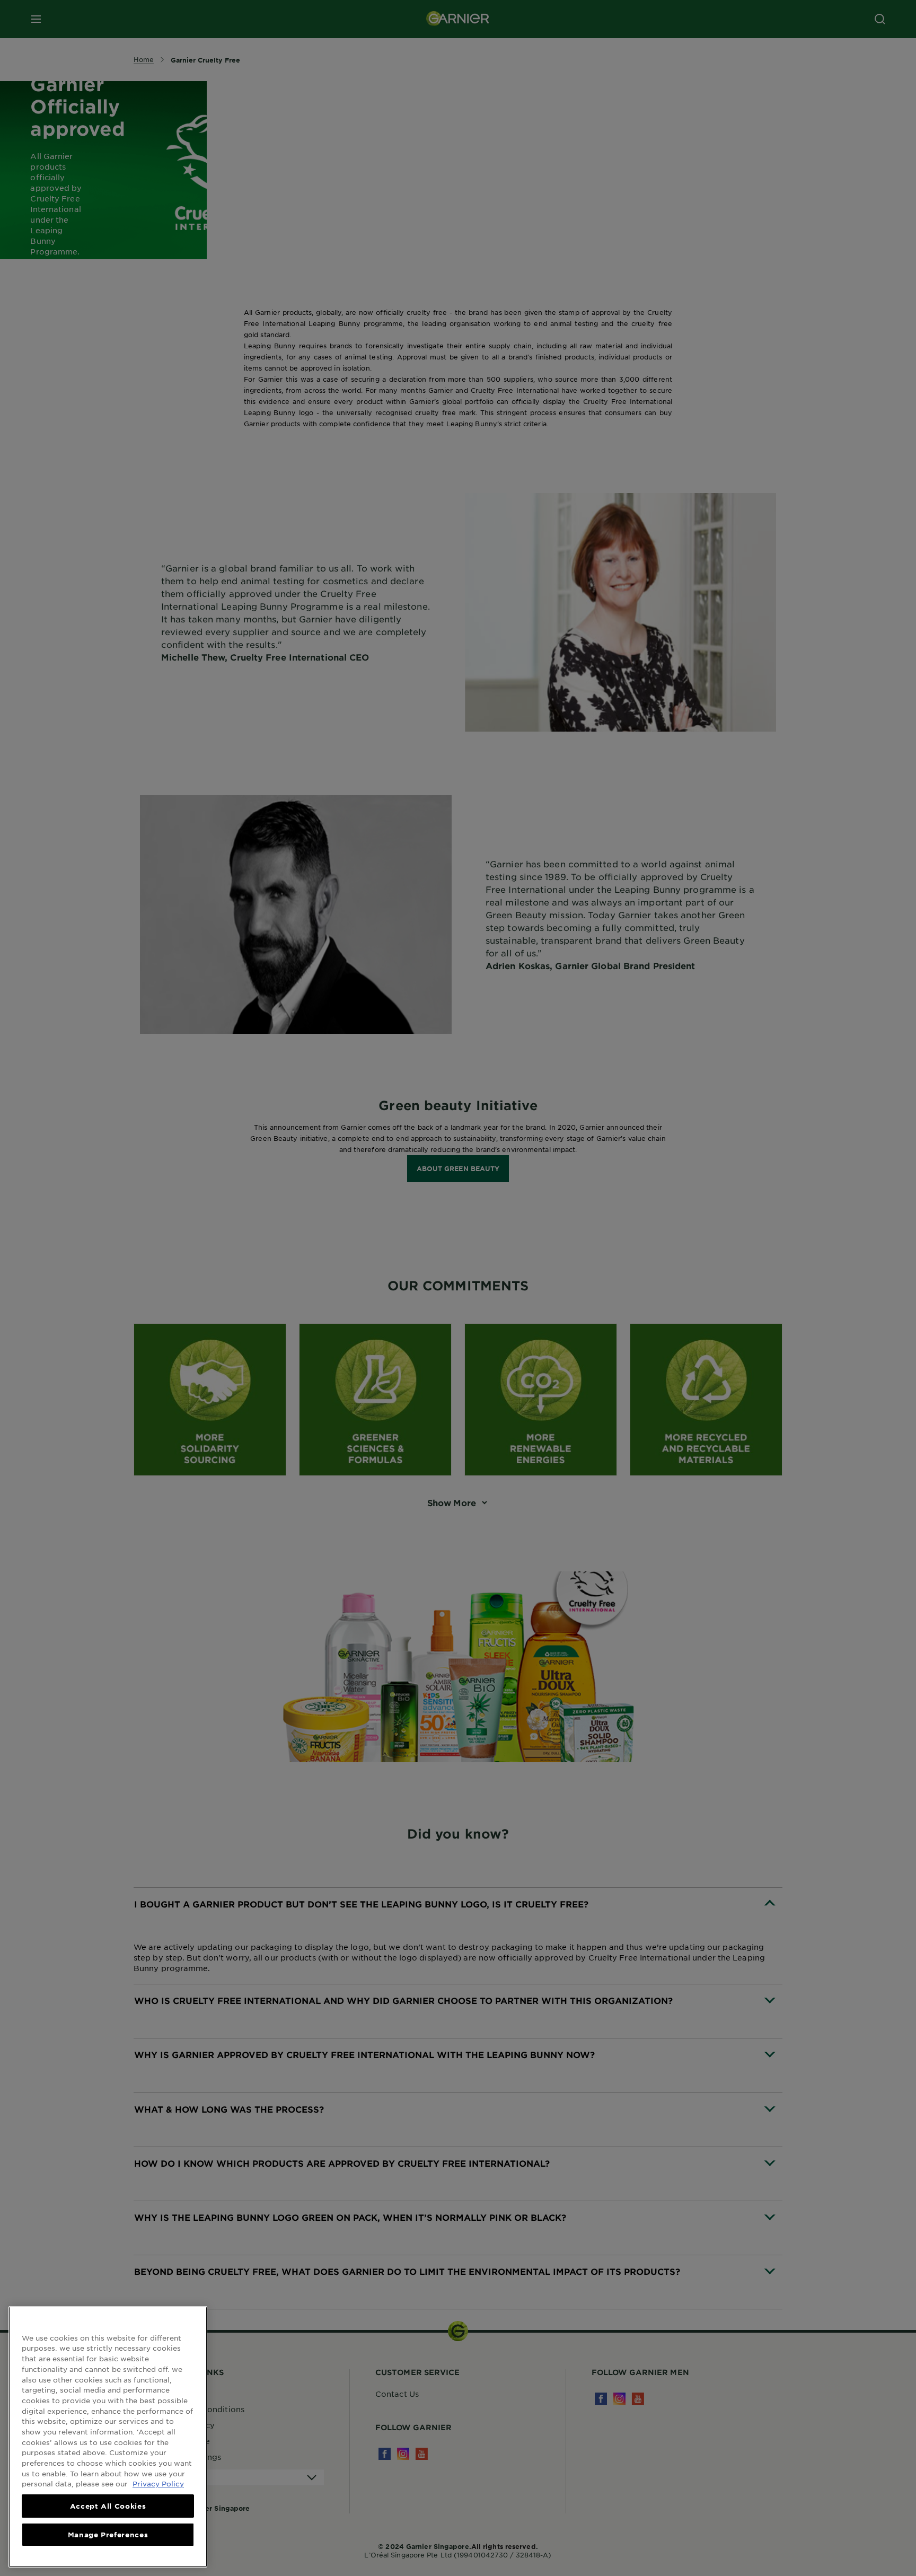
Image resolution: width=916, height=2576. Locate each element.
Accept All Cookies (108, 2506)
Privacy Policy (158, 2483)
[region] (108, 2437)
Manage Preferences (108, 2535)
